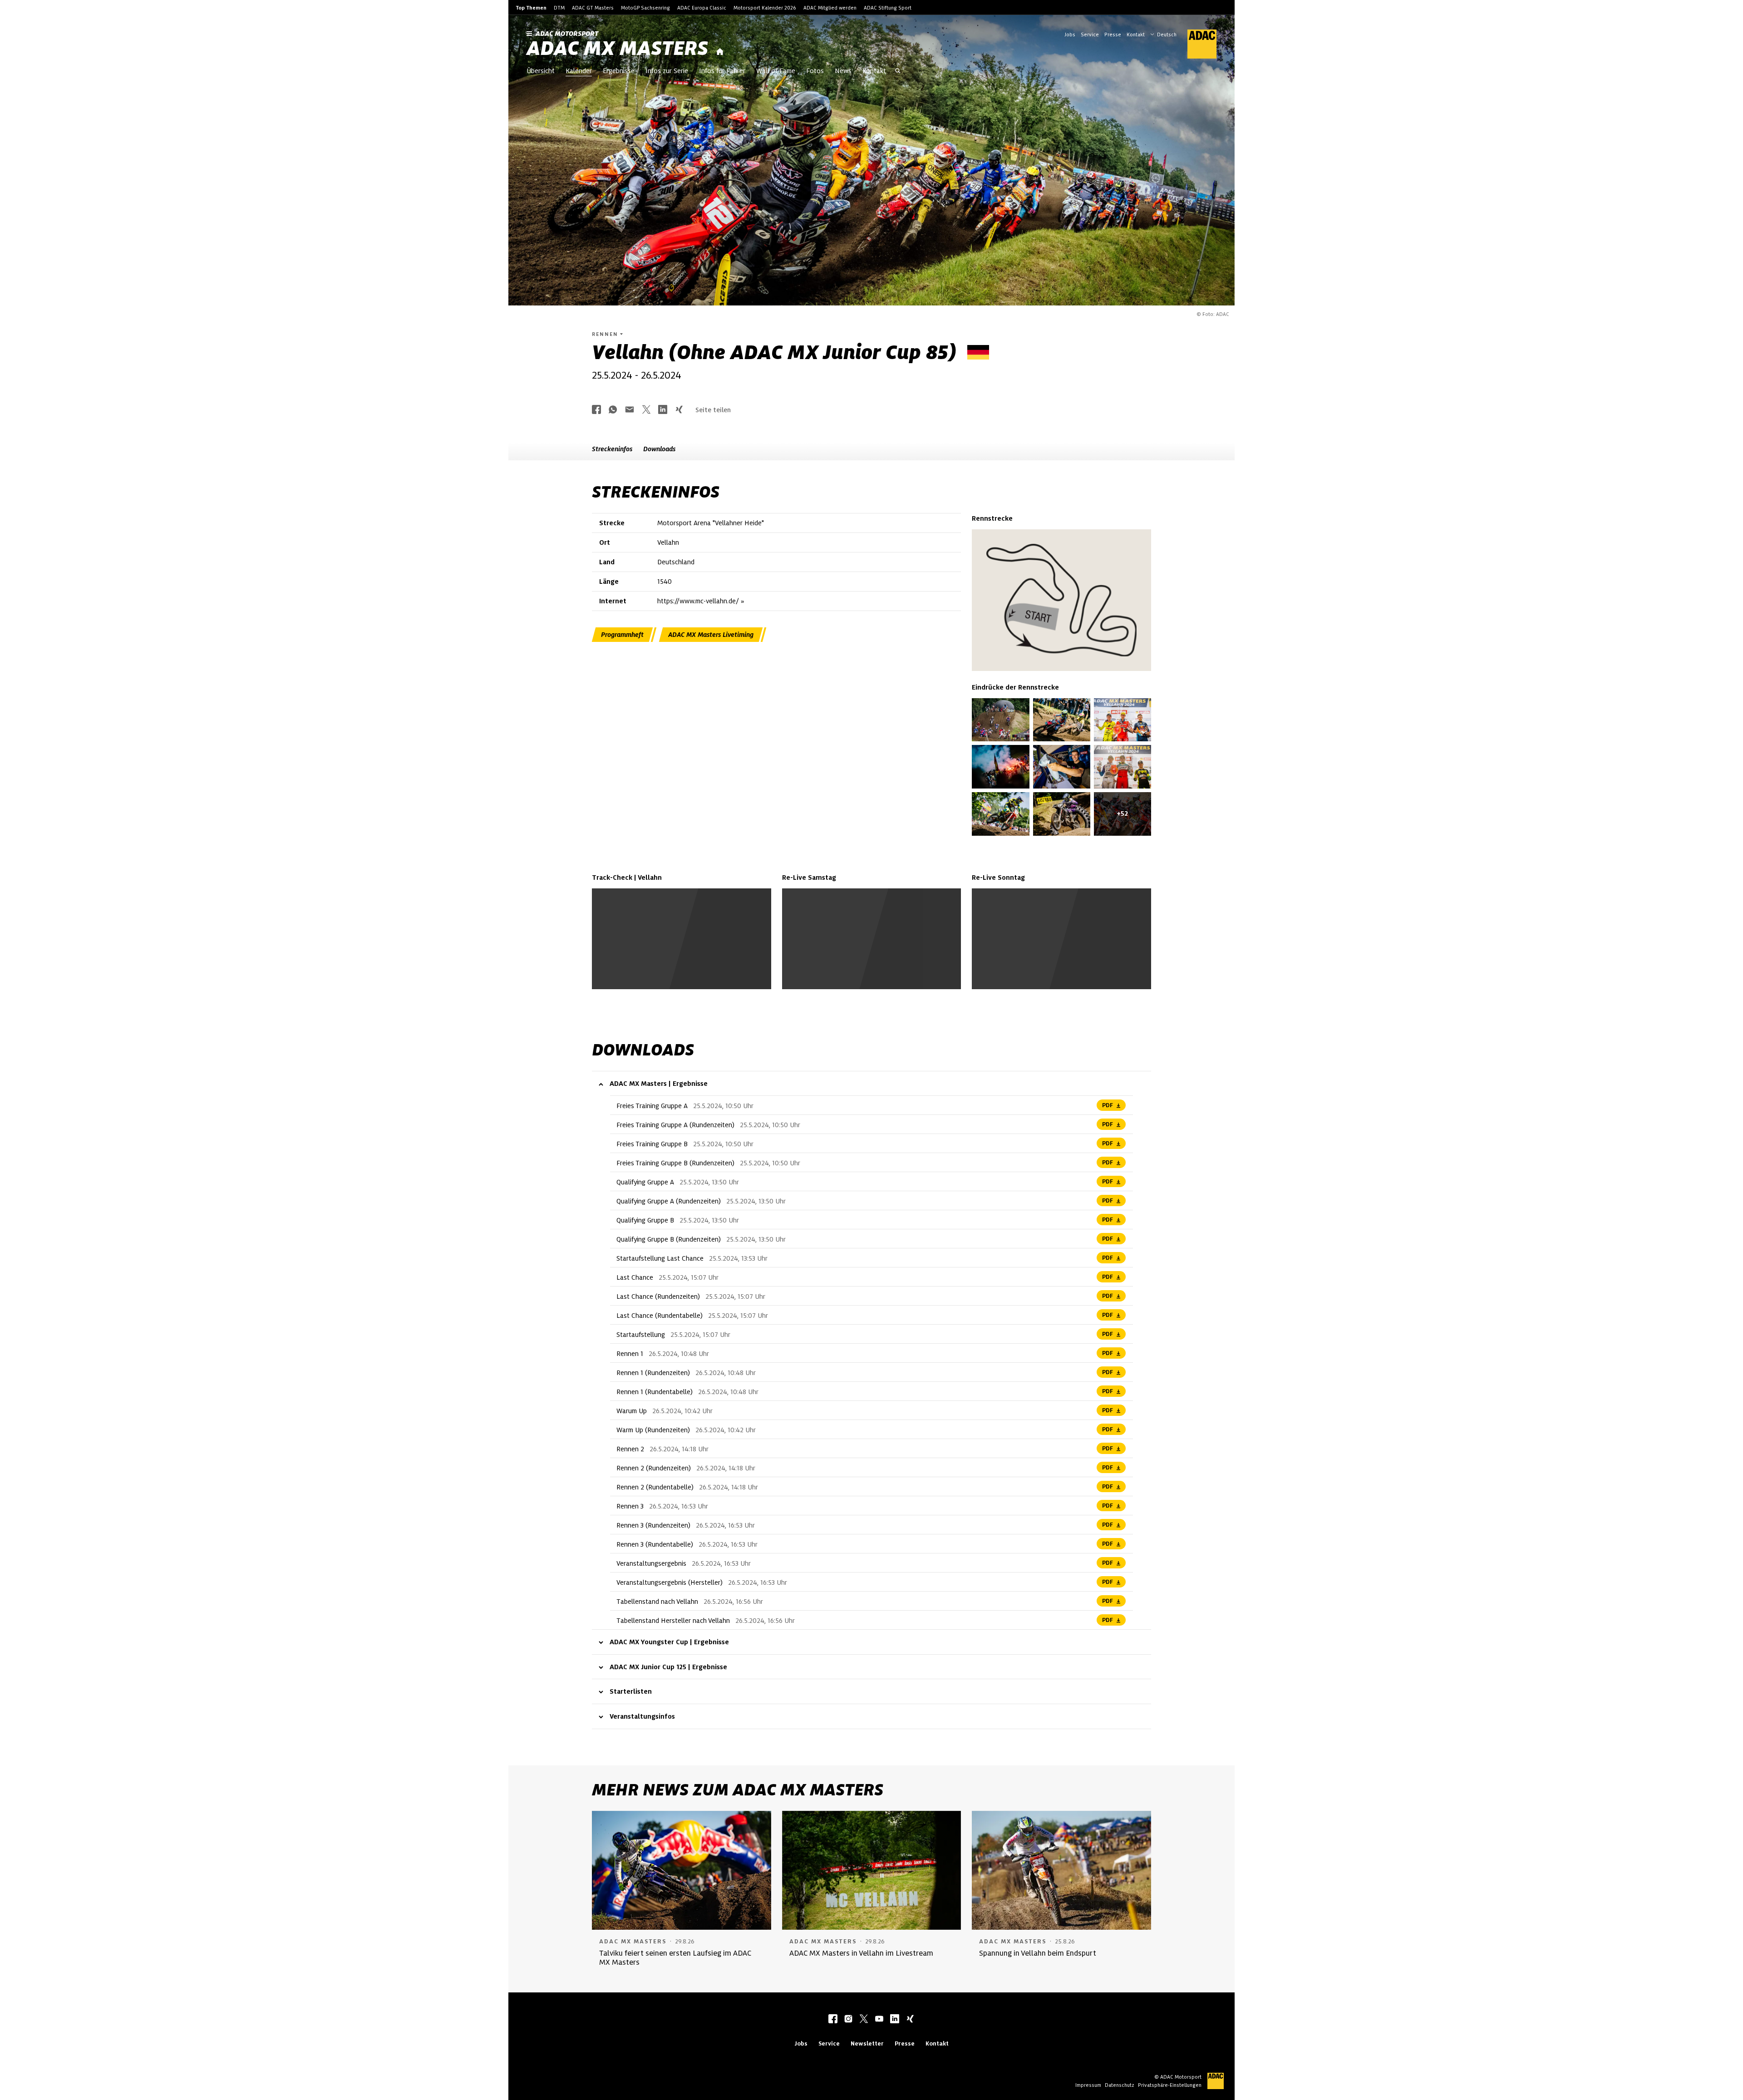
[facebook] (833, 2020)
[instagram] (848, 2020)
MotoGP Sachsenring (645, 8)
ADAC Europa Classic (702, 8)
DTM (559, 8)
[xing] (910, 2020)
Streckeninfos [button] (612, 449)
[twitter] (864, 2020)
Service (1090, 35)
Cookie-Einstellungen (693, 959)
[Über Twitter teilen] (646, 410)
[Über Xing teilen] (679, 410)
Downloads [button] (659, 449)
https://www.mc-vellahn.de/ (698, 601)
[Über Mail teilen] (630, 410)
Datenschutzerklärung (700, 964)
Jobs (1070, 35)
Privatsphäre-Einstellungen (1170, 2085)
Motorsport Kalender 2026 (765, 8)
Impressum (1088, 2085)
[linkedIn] (895, 2020)
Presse (1113, 35)
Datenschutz (1120, 2085)
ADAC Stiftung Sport (888, 8)
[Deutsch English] (1163, 34)
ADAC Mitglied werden (830, 8)
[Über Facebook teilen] (596, 410)
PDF (1108, 1105)
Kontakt (1136, 35)
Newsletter (867, 2043)
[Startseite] (720, 52)
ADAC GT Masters (593, 8)
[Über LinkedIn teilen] (663, 410)
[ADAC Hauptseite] (1196, 44)
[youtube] (879, 2020)
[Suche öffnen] (898, 72)
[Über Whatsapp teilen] (613, 410)
